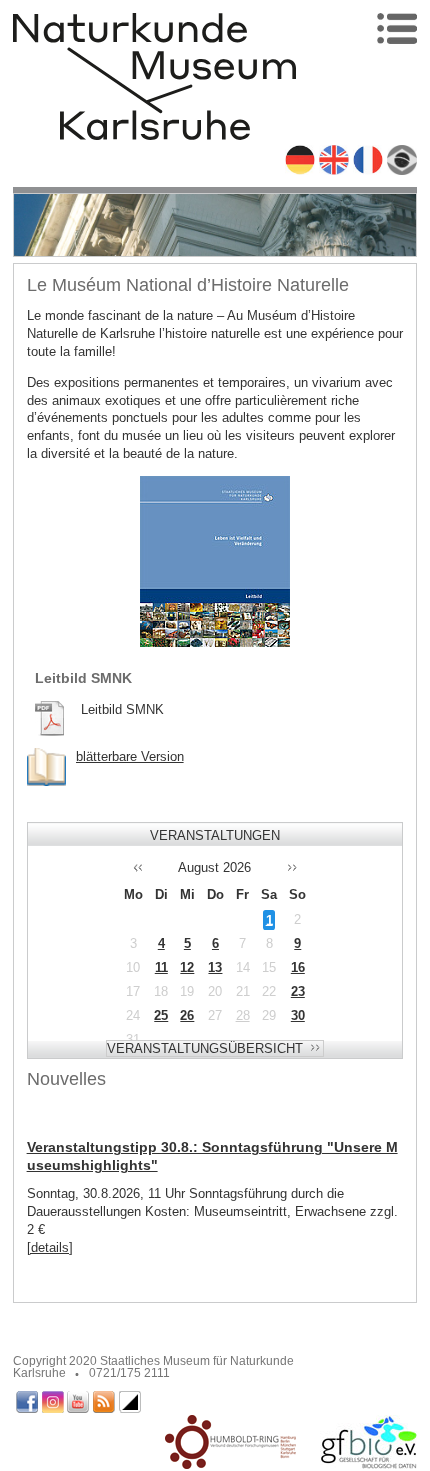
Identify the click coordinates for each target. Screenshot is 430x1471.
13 (215, 967)
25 (161, 1015)
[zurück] (129, 867)
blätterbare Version (130, 756)
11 (161, 967)
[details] (50, 1247)
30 (298, 1015)
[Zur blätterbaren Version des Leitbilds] (46, 767)
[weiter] (301, 867)
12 (187, 967)
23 (298, 991)
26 (187, 1015)
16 (298, 967)
